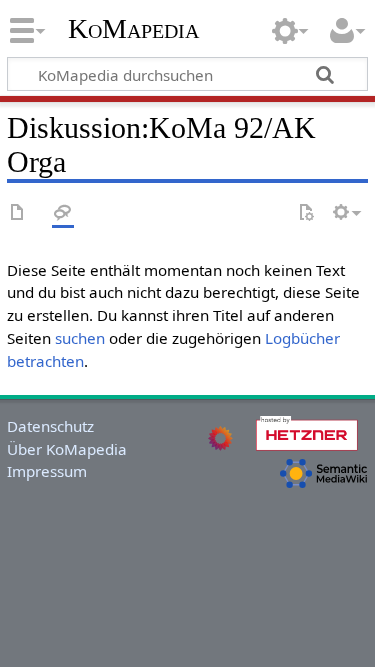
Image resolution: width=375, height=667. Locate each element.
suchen (80, 338)
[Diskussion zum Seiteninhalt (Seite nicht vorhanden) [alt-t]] (63, 213)
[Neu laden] (306, 213)
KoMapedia (133, 29)
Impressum (47, 471)
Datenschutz (50, 426)
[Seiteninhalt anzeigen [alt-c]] (18, 213)
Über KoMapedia (67, 449)
